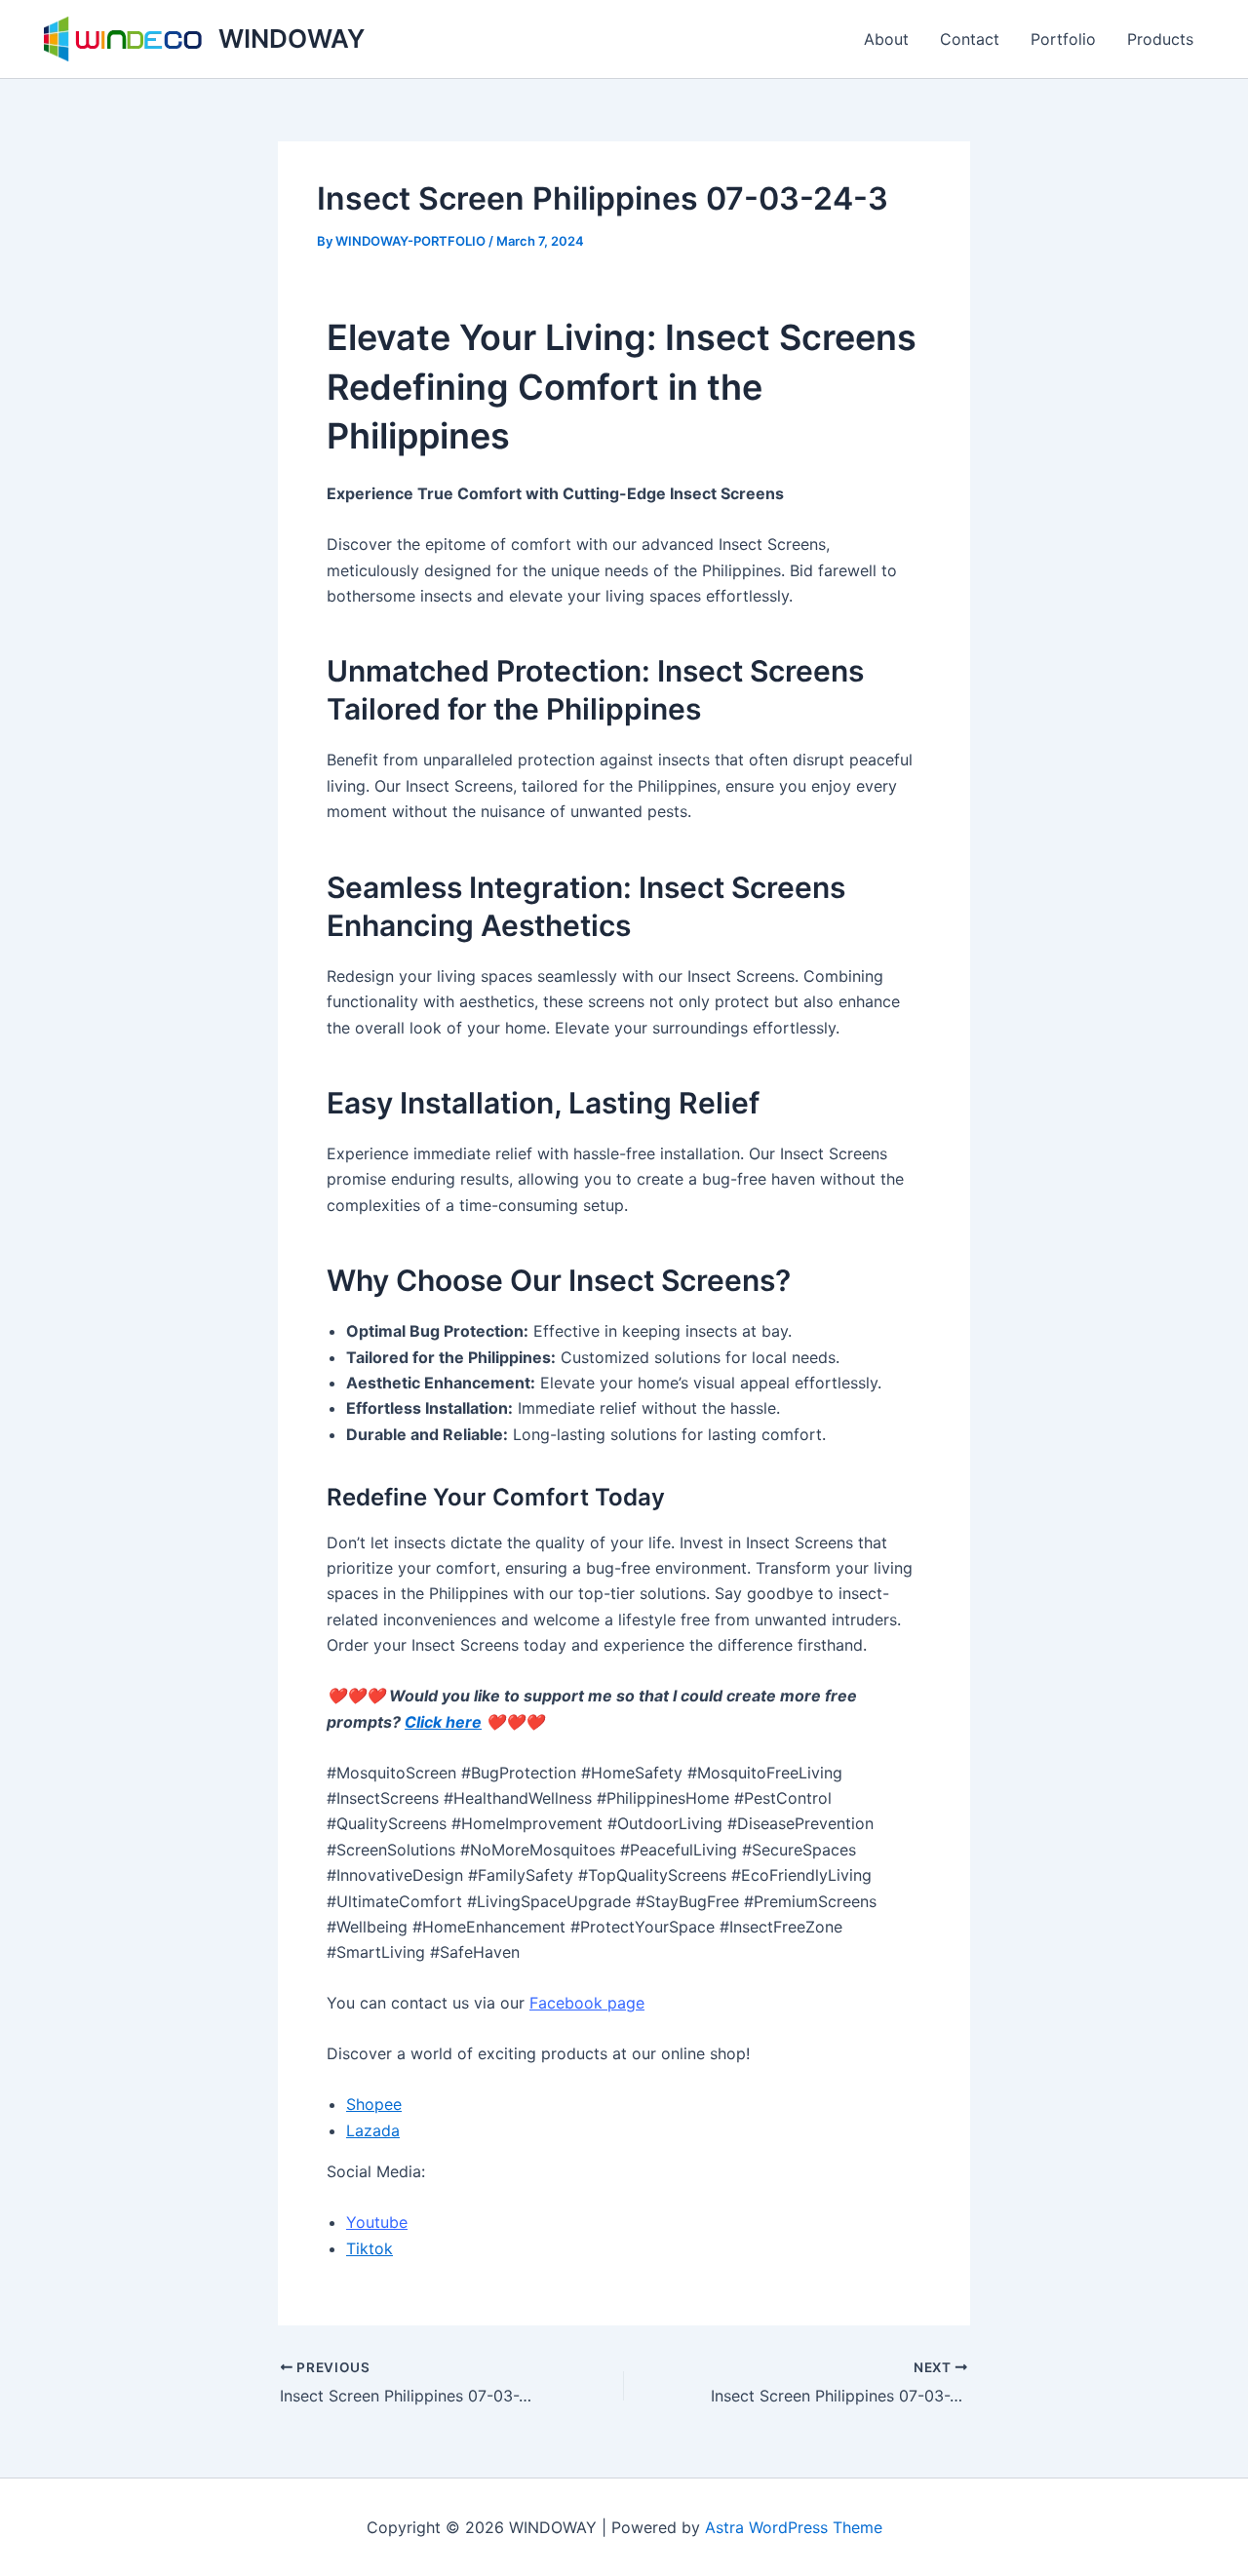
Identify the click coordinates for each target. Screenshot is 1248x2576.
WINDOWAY (292, 39)
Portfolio (1063, 39)
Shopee (374, 2104)
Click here (443, 1722)
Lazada (373, 2130)
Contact (970, 39)
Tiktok (370, 2248)
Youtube (377, 2222)
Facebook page (587, 2003)
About (886, 39)
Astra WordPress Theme (794, 2527)
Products (1160, 39)
